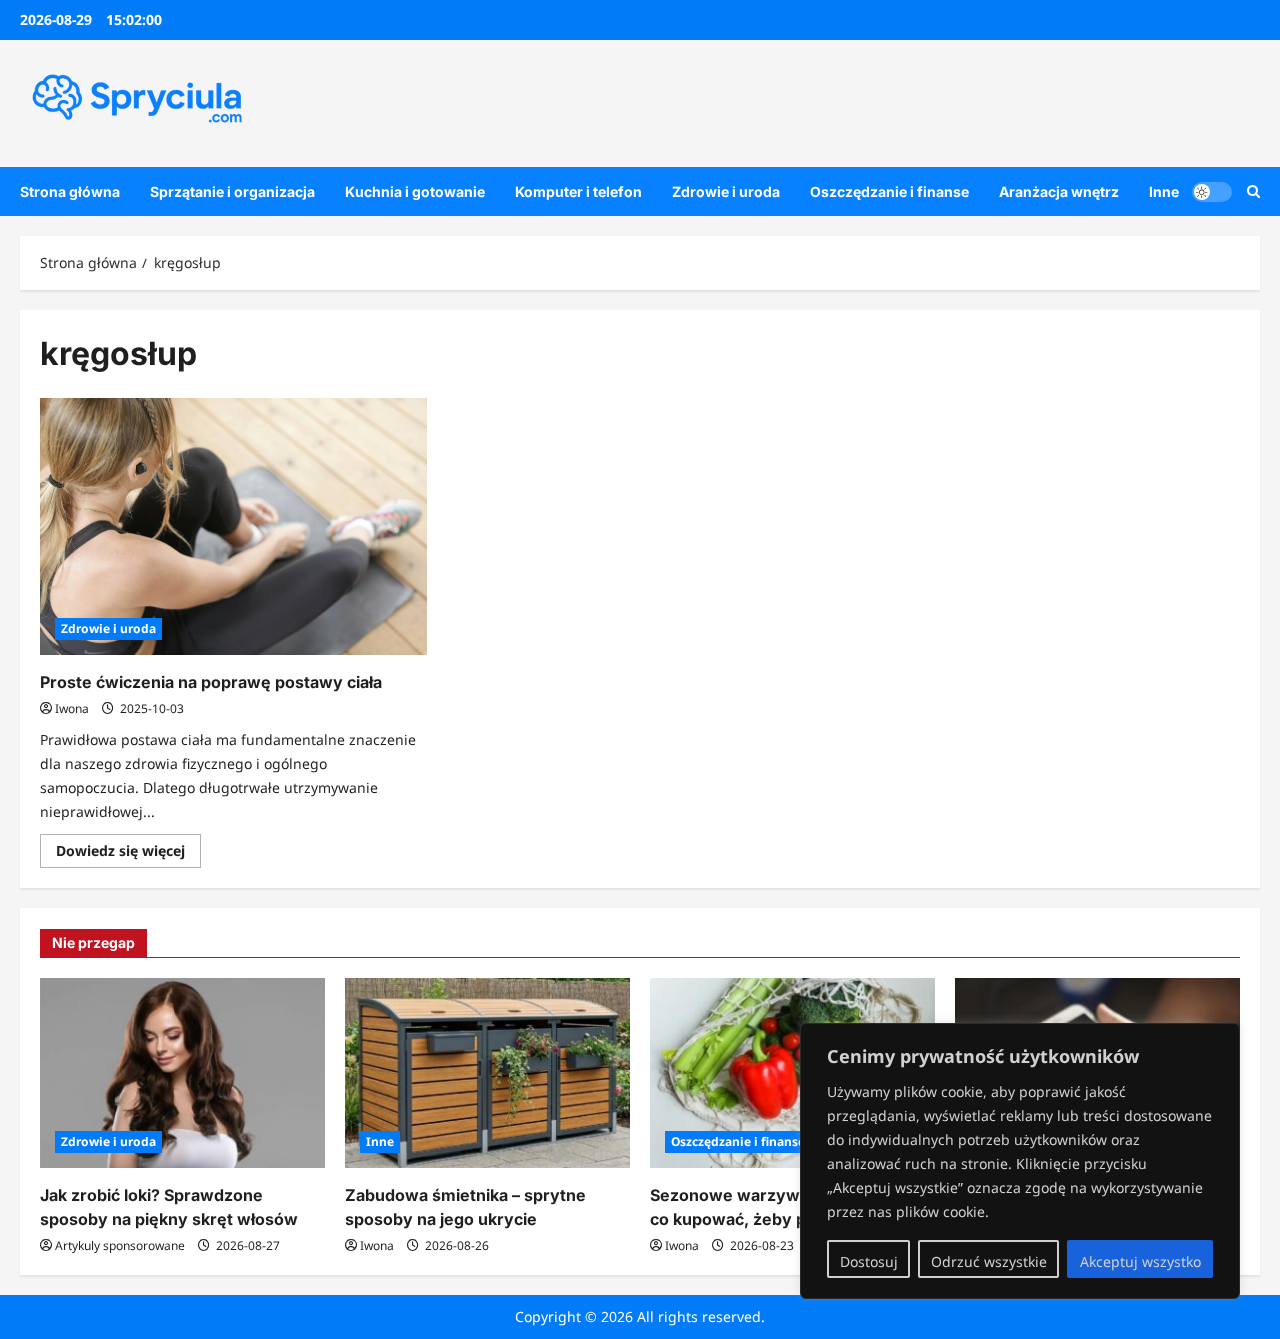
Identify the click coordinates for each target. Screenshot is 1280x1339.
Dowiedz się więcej (128, 854)
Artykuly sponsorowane (120, 1245)
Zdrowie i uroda (726, 191)
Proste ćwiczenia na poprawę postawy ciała (211, 682)
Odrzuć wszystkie (989, 1261)
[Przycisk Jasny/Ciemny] (1212, 191)
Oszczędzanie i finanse (889, 191)
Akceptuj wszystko (1140, 1261)
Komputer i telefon (578, 191)
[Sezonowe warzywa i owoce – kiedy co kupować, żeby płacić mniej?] (792, 1073)
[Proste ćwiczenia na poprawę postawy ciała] (233, 527)
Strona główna (70, 191)
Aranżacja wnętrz (1059, 191)
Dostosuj (869, 1261)
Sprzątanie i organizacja (232, 191)
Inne (1164, 191)
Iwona (72, 708)
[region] (1020, 1161)
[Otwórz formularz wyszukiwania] (1253, 191)
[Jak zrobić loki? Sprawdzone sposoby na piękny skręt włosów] (182, 1073)
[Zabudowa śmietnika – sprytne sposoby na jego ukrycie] (487, 1073)
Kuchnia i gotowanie (415, 191)
